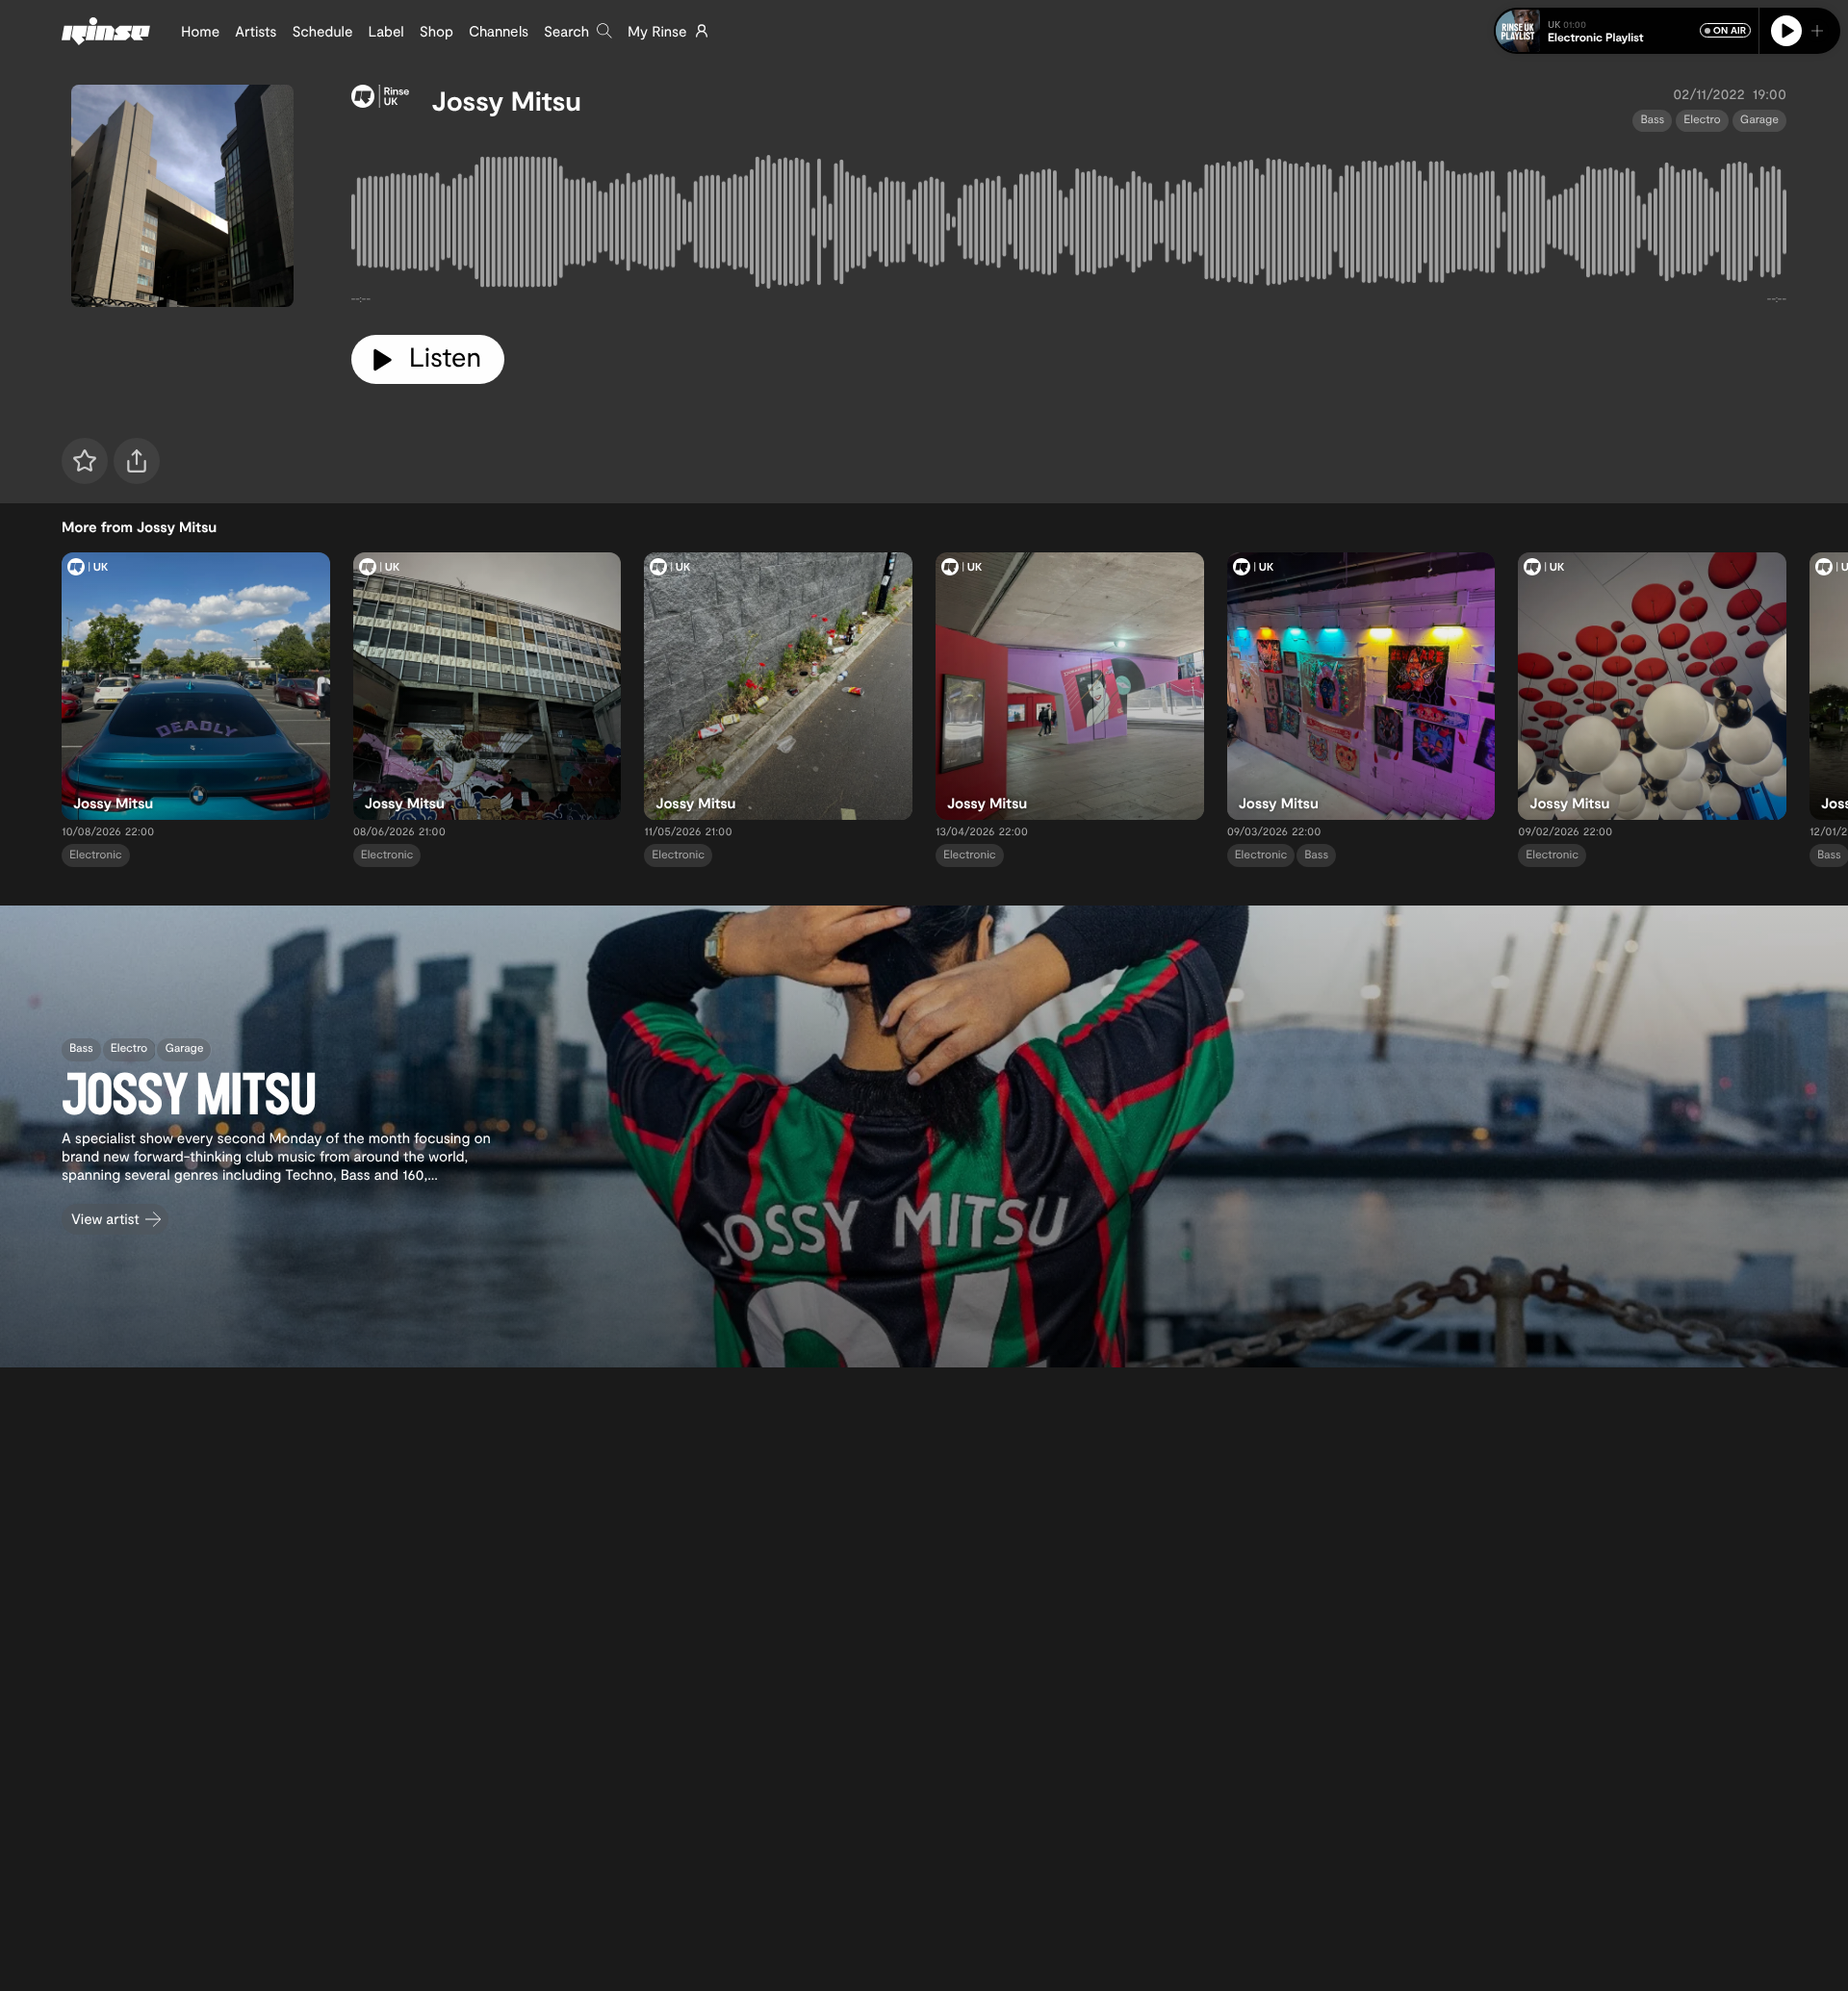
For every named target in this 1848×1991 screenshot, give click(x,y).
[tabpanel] (1069, 226)
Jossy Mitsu (507, 100)
